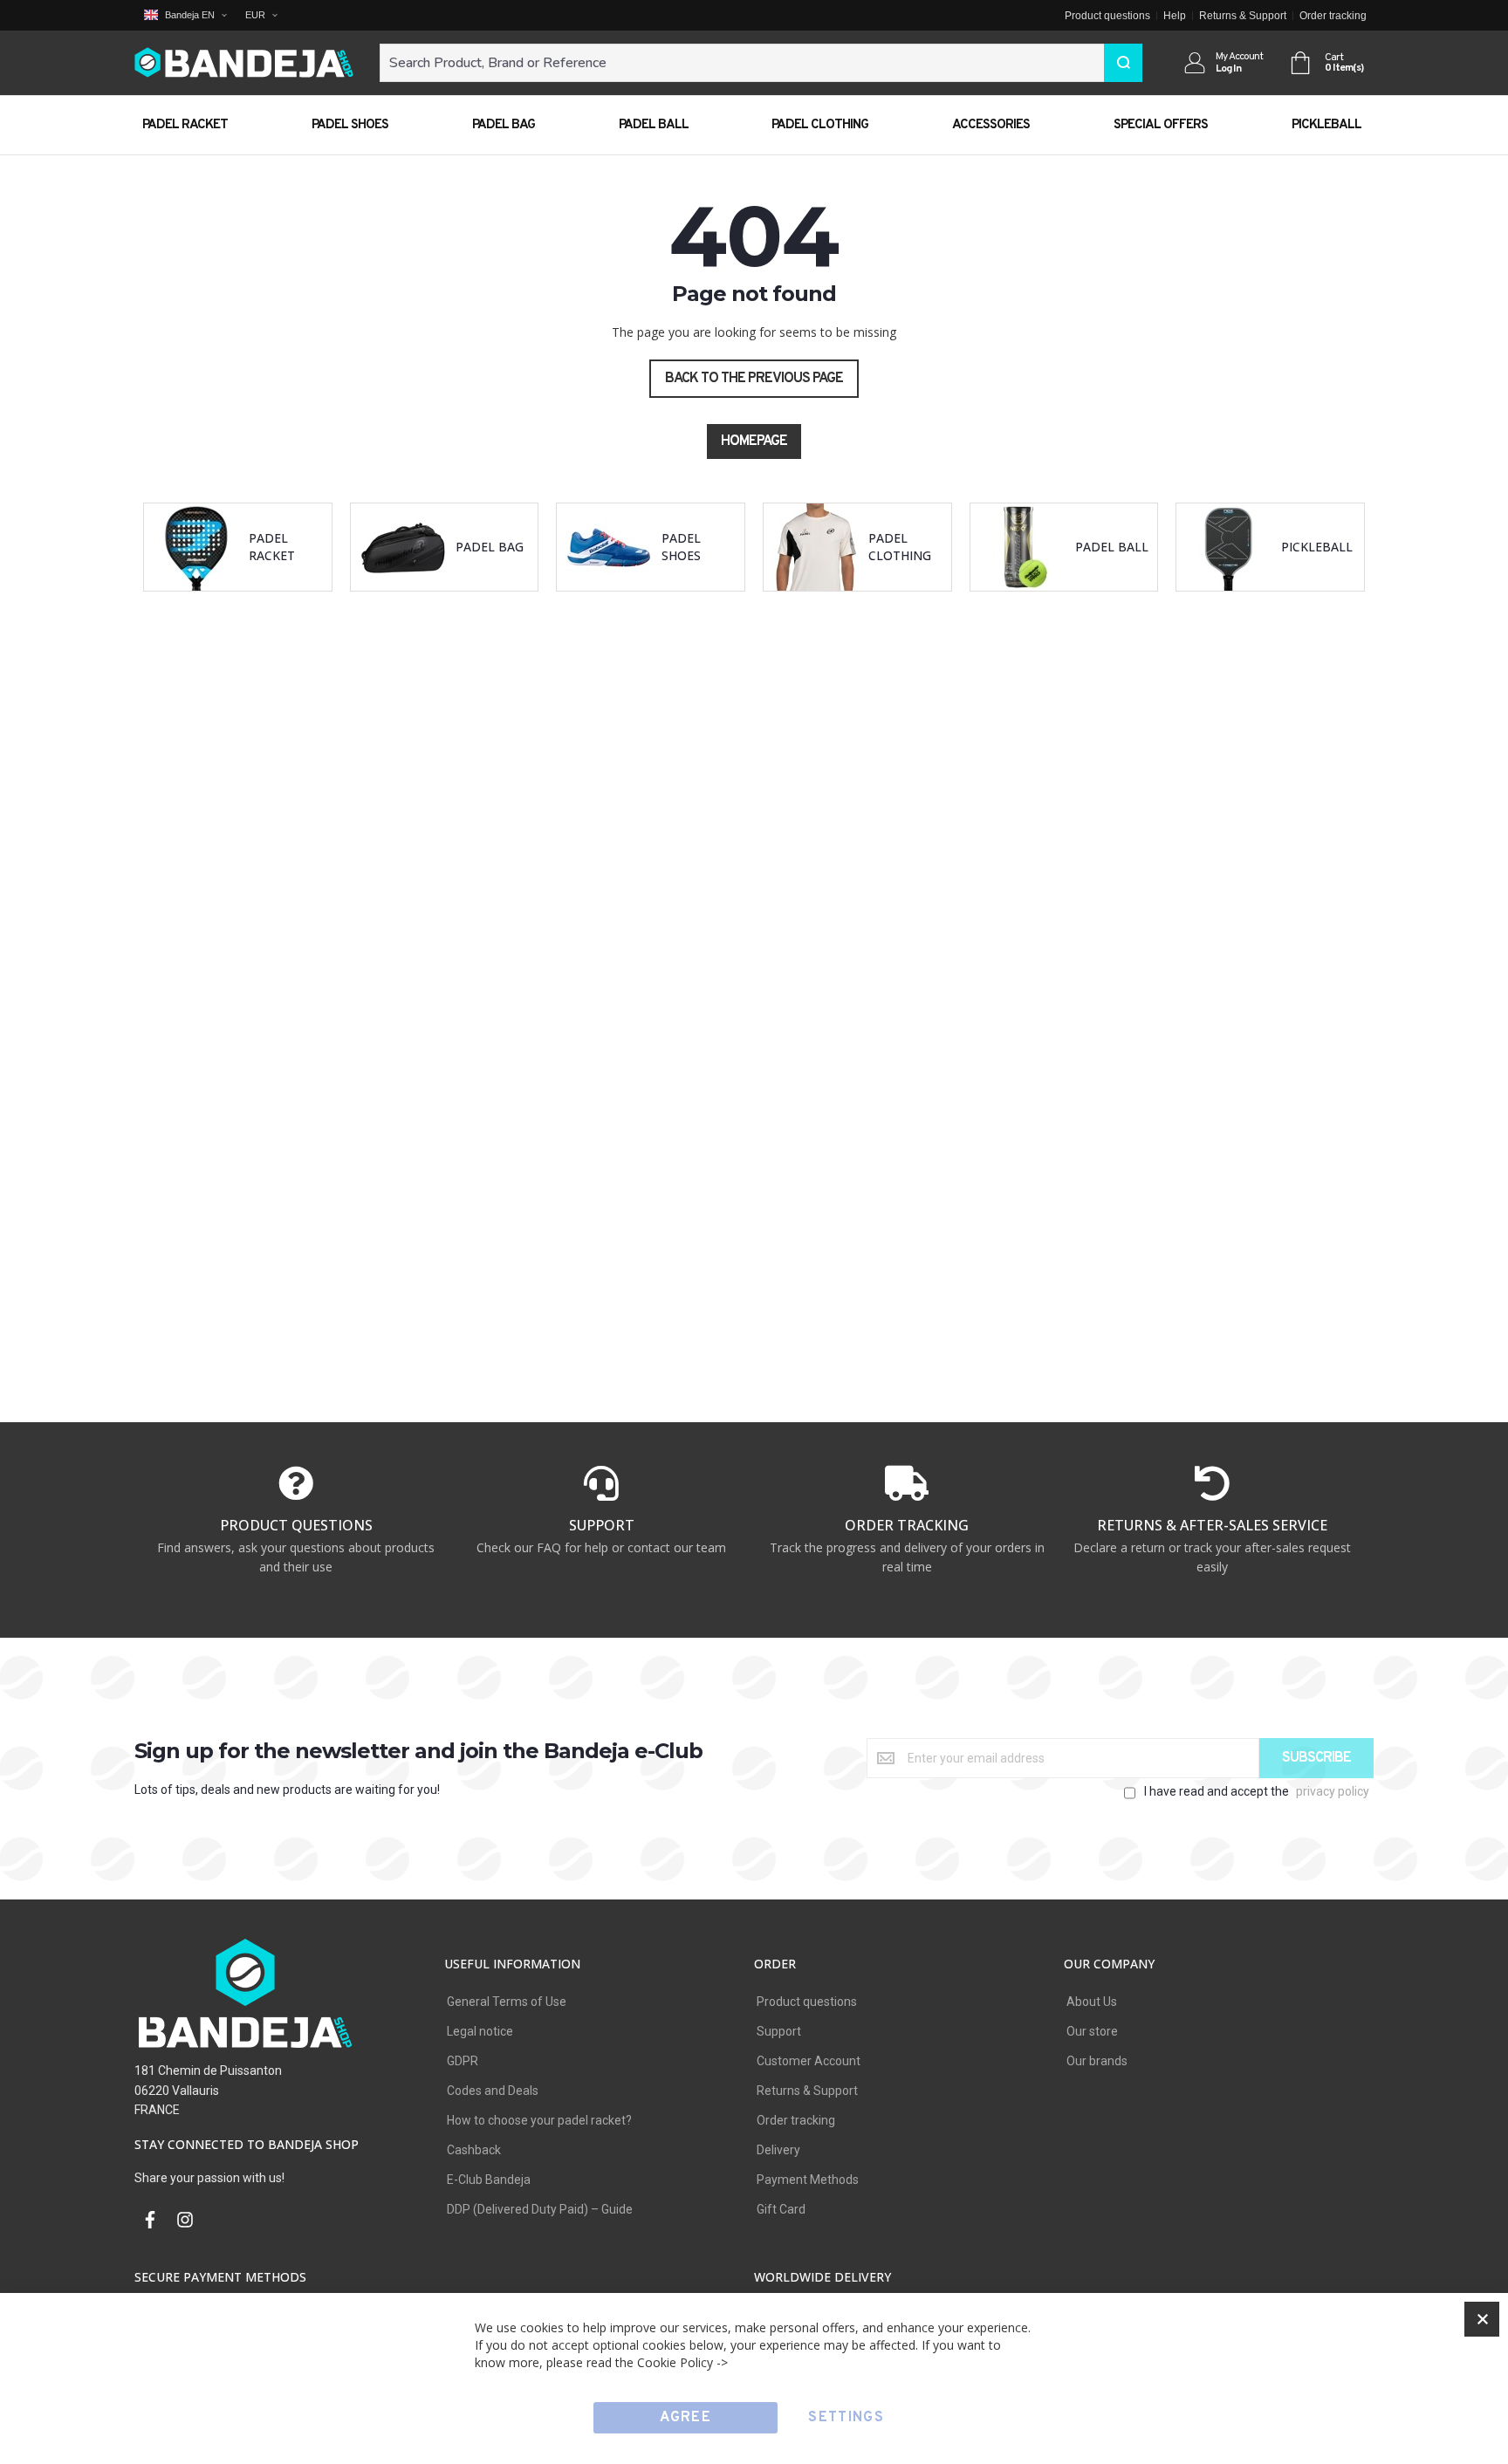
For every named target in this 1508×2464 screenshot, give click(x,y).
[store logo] (244, 63)
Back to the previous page (754, 379)
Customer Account (809, 2061)
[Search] (1123, 63)
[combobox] (761, 63)
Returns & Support (1243, 16)
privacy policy (1333, 1791)
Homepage (754, 441)
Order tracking (1333, 16)
